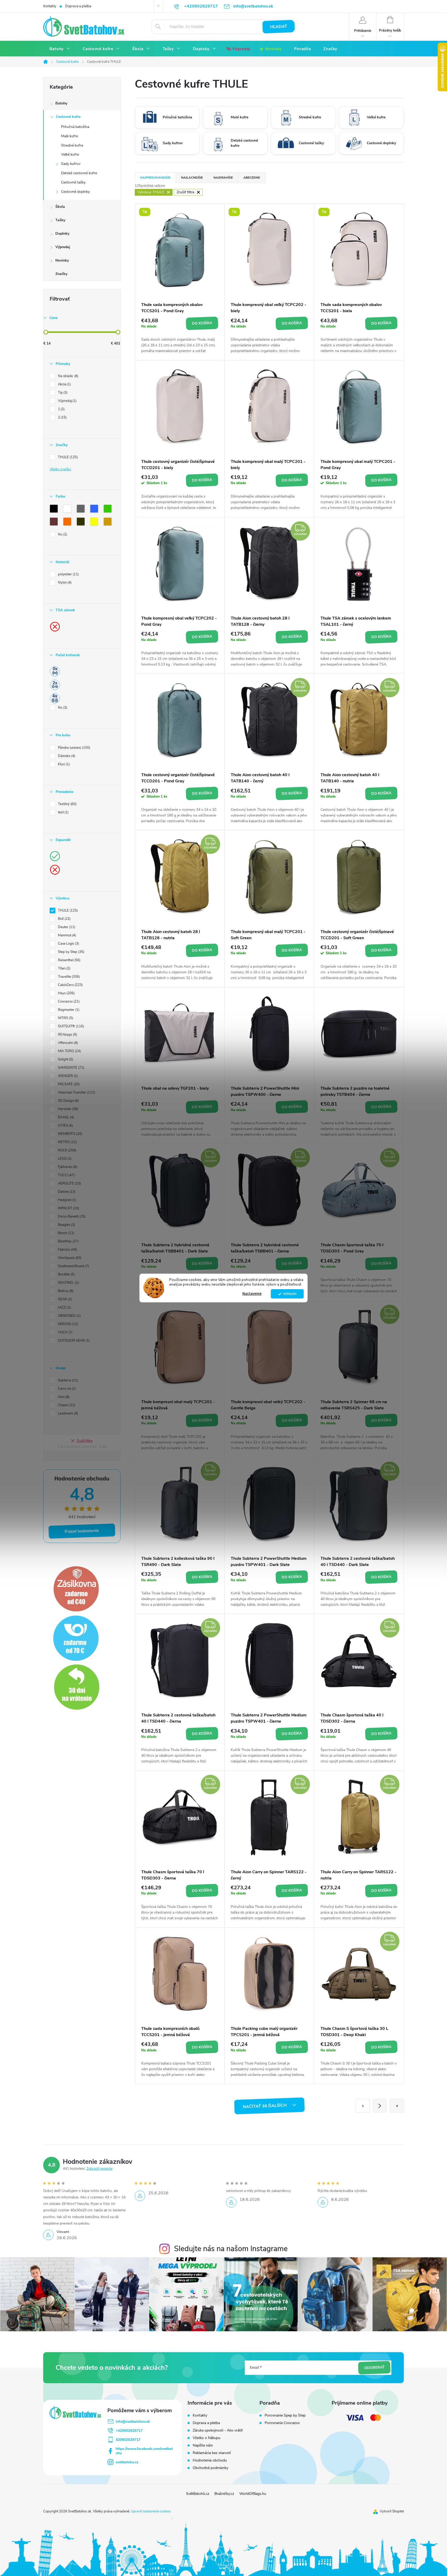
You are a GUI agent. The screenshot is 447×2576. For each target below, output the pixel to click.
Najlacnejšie (192, 178)
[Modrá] (95, 510)
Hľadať (278, 27)
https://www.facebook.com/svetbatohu (144, 2451)
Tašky (60, 220)
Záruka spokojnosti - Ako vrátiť (218, 2430)
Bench (66, 1233)
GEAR (64, 1299)
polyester (68, 574)
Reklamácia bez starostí (212, 2453)
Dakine (66, 1192)
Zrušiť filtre (85, 1441)
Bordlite (66, 1274)
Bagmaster (68, 1010)
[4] (55, 698)
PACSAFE (68, 1084)
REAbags (67, 1035)
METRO (67, 1142)
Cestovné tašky (73, 182)
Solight (65, 1059)
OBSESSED (69, 1316)
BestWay (68, 1241)
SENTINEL (68, 1283)
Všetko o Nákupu (207, 2438)
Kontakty (50, 6)
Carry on (66, 1389)
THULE (67, 457)
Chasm (66, 1405)
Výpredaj (63, 247)
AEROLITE (69, 1183)
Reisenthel (69, 960)
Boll (64, 919)
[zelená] (109, 510)
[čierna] (55, 510)
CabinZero (70, 985)
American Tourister (76, 1092)
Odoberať (374, 2368)
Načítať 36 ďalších (265, 2106)
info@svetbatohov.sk (133, 2422)
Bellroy (65, 1291)
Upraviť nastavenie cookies (151, 2511)
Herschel (68, 1109)
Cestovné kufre (68, 117)
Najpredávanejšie (155, 178)
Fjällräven (67, 1167)
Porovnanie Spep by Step (285, 2416)
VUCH (65, 1332)
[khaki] (82, 523)
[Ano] (55, 856)
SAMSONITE (71, 1068)
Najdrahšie (223, 178)
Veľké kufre (70, 154)
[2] (55, 685)
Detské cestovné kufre (79, 173)
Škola (60, 207)
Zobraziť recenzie (99, 2169)
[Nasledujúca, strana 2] (380, 2106)
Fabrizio (67, 1250)
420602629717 (128, 2440)
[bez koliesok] (55, 671)
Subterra (68, 1380)
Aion (63, 1397)
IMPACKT (68, 1208)
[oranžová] (68, 523)
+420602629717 (129, 2431)
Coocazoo (68, 1002)
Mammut (66, 935)
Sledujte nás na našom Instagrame (231, 2249)
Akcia (64, 384)
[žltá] (95, 523)
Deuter (66, 927)
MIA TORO (69, 1051)
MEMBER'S (70, 1134)
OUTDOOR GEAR (73, 1341)
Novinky (62, 260)
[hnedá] (55, 523)
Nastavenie (252, 1294)
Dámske (66, 756)
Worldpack (69, 1258)
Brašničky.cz (224, 2494)
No (62, 534)
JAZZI (64, 1308)
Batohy (61, 103)
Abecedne (252, 178)
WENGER (67, 1076)
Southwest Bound (73, 1266)
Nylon (64, 583)
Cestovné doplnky (75, 192)
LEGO (64, 1159)
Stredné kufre (72, 145)
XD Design (68, 1101)
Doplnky (62, 234)
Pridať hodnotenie (82, 1531)
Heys (66, 993)
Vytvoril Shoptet (392, 2511)
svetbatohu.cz (127, 2462)
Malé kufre (69, 136)
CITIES (65, 1126)
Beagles (66, 1225)
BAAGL (65, 1117)
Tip (62, 393)
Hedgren (67, 1200)
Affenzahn (68, 1043)
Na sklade (68, 376)
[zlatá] (109, 523)
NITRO (65, 1018)
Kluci (63, 764)
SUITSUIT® (70, 1026)
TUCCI (66, 1175)
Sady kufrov (71, 164)
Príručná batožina (75, 127)
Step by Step (71, 952)
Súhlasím (290, 1294)
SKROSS (68, 1324)
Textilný (67, 804)
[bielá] (68, 510)
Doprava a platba (78, 6)
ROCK (67, 1150)
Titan (64, 968)
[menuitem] (60, 49)
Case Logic (68, 944)
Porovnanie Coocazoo (282, 2423)
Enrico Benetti (71, 1217)
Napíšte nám (203, 2445)
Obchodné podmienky (210, 2468)
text (63, 812)
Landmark (68, 1413)
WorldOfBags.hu (253, 2494)
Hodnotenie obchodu (210, 2460)
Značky (61, 274)
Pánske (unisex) (74, 748)
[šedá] (82, 510)
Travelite (68, 977)
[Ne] (55, 626)
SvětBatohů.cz (198, 2494)
